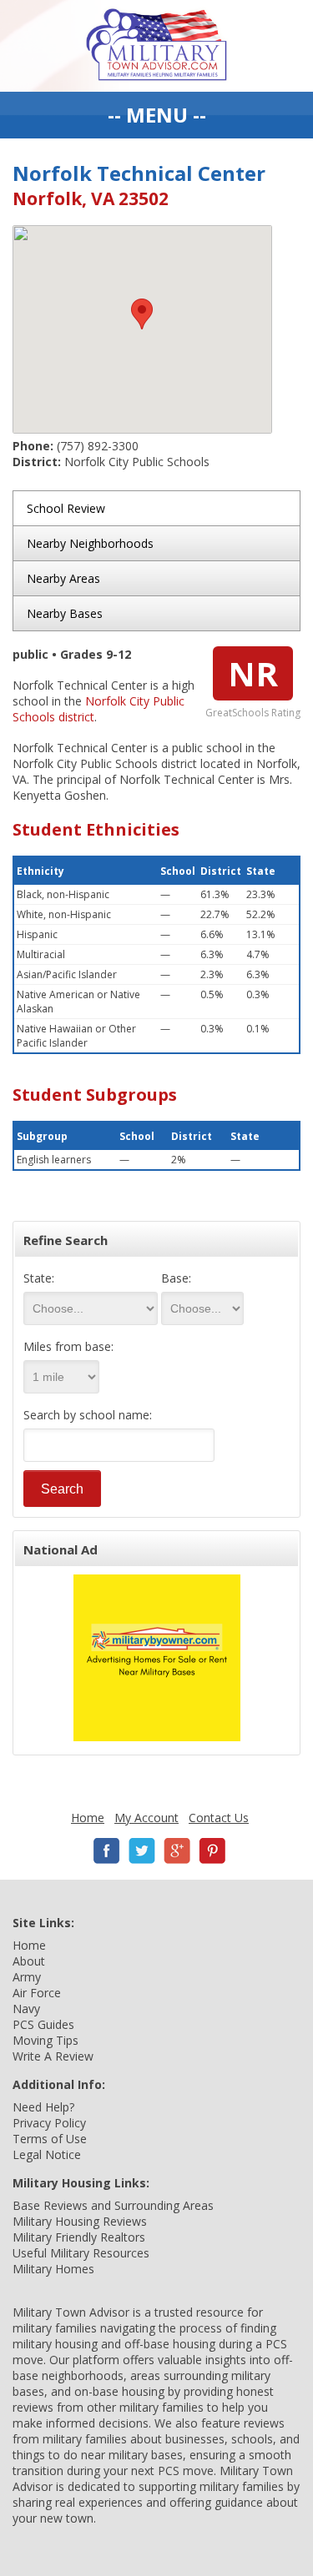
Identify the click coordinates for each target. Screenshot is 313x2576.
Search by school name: (88, 1415)
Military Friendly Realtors (79, 2237)
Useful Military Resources (81, 2253)
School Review (66, 508)
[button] (142, 314)
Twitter (142, 1851)
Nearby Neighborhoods (90, 543)
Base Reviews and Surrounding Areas (113, 2205)
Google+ (177, 1851)
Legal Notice (47, 2154)
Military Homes (53, 2269)
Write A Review (53, 2056)
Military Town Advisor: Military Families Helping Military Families (156, 46)
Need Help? (43, 2107)
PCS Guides (43, 2024)
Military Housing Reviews (80, 2221)
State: (39, 1278)
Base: (176, 1278)
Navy (26, 2009)
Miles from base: (68, 1346)
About (29, 1961)
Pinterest (212, 1851)
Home (88, 1818)
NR (253, 673)
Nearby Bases (65, 613)
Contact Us (219, 1818)
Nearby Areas (63, 578)
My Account (146, 1818)
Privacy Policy (49, 2123)
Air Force (37, 1993)
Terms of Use (50, 2139)
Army (27, 1977)
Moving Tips (45, 2040)
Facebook (107, 1851)
